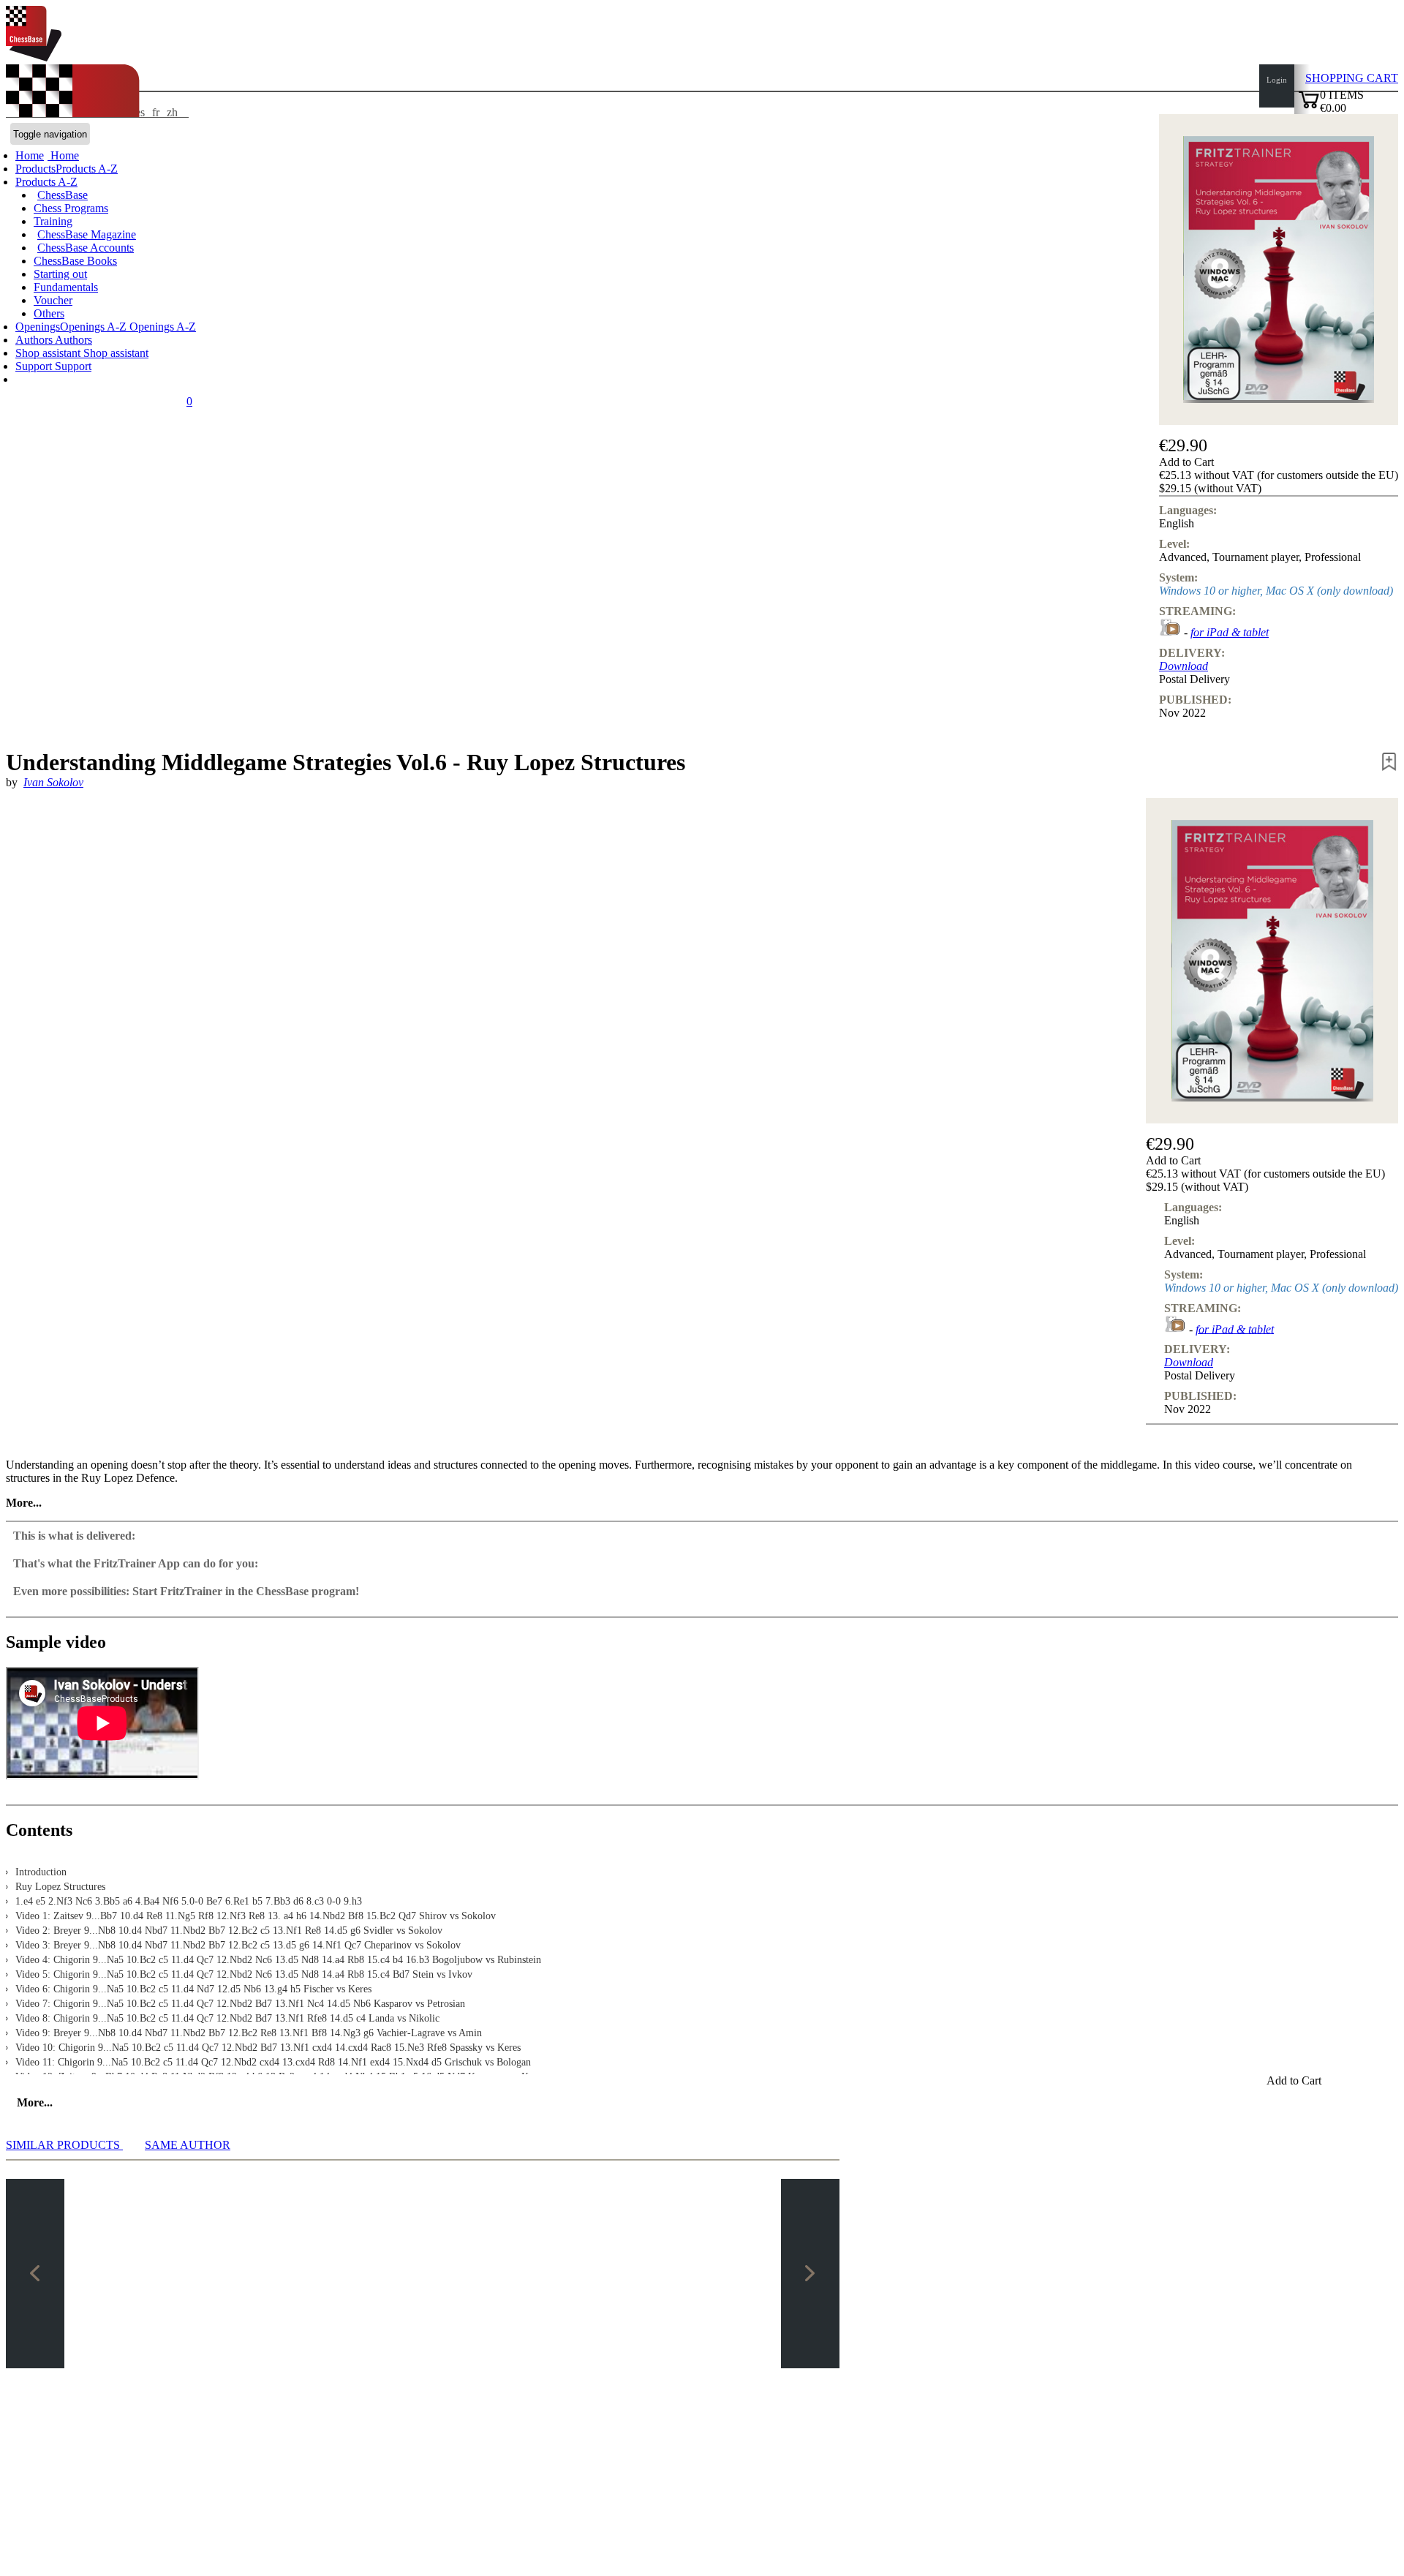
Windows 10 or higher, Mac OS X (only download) (1276, 591)
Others (49, 313)
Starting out (60, 274)
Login (1277, 80)
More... (24, 1503)
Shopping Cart (1352, 78)
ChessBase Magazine (87, 234)
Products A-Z (46, 182)
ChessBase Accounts (86, 248)
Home (63, 155)
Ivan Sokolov (53, 782)
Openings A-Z (161, 327)
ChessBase (63, 195)
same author (188, 2145)
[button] (1279, 462)
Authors (35, 340)
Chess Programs (71, 208)
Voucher (53, 300)
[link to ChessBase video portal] (1170, 632)
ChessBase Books (75, 261)
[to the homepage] (34, 57)
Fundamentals (66, 287)
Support (35, 366)
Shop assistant (49, 353)
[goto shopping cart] (1309, 106)
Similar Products (64, 2145)
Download (1184, 666)
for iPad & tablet (1230, 632)
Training (53, 221)
